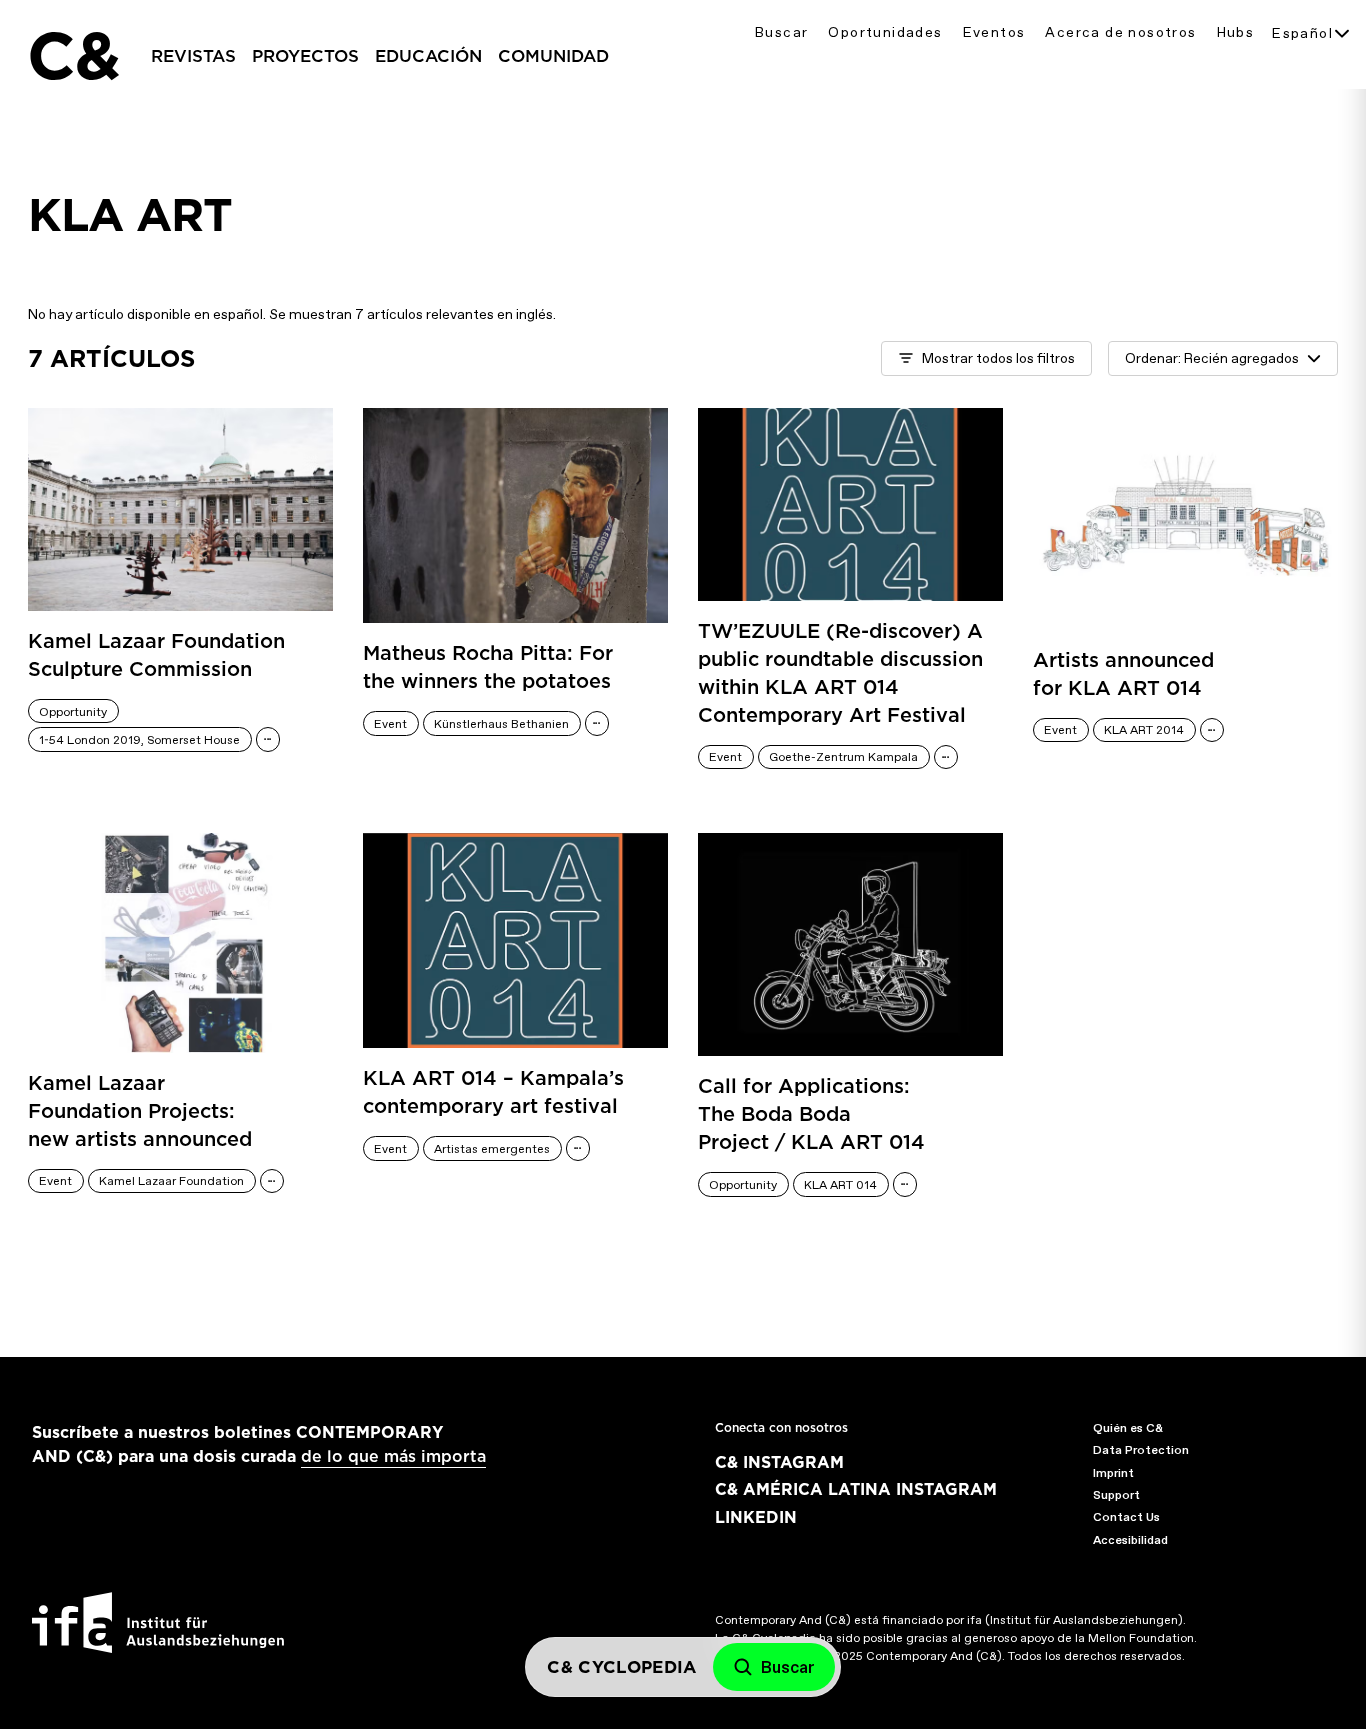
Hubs (1236, 32)
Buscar (781, 32)
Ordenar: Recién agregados (1212, 358)
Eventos (994, 32)
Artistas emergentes (492, 1149)
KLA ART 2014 (1144, 730)
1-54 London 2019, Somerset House (139, 740)
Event (390, 724)
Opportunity (73, 712)
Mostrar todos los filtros (998, 358)
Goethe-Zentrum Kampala (843, 757)
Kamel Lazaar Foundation (171, 1181)
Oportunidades (885, 32)
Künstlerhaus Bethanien (501, 724)
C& (73, 56)
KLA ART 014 (840, 1185)
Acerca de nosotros (1120, 32)
